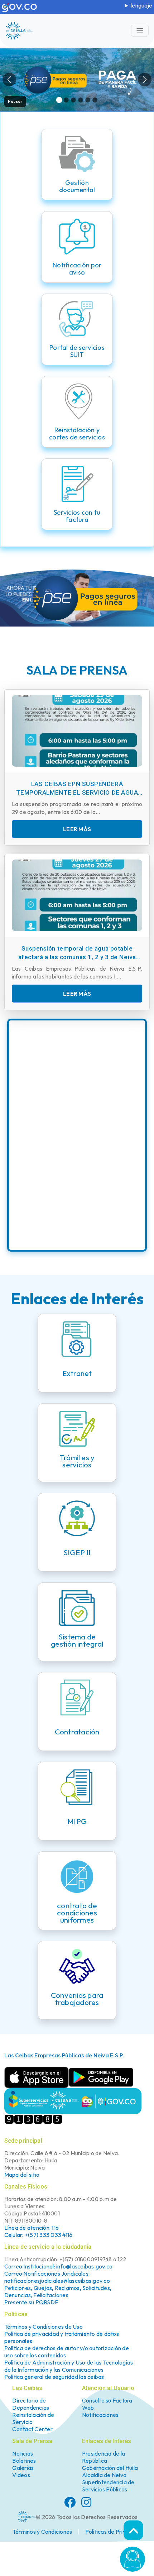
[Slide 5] (88, 100)
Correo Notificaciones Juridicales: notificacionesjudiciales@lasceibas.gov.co (57, 2277)
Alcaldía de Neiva (104, 2475)
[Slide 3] (74, 100)
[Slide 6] (95, 100)
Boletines (24, 2461)
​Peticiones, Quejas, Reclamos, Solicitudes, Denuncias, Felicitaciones (58, 2291)
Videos (21, 2475)
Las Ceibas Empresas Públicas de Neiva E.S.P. (64, 2055)
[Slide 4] (81, 100)
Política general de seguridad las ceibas (54, 2377)
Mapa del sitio (22, 2175)
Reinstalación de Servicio (33, 2419)
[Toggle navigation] (140, 31)
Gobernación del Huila (110, 2468)
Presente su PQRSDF (31, 2302)
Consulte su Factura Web (107, 2404)
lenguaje (141, 5)
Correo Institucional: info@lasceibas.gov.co (59, 2266)
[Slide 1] (59, 100)
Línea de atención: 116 (32, 2228)
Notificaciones (100, 2415)
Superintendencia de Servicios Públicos (108, 2486)
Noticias (23, 2454)
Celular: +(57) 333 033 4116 (38, 2235)
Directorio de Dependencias (31, 2404)
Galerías (23, 2468)
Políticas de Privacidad (114, 2532)
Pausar (15, 101)
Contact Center (32, 2429)
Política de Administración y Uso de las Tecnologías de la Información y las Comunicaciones (69, 2366)
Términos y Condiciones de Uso (44, 2327)
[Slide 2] (66, 100)
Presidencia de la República (104, 2457)
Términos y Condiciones (42, 2532)
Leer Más (77, 829)
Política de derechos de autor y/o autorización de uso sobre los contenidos (67, 2352)
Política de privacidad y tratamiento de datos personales (62, 2337)
